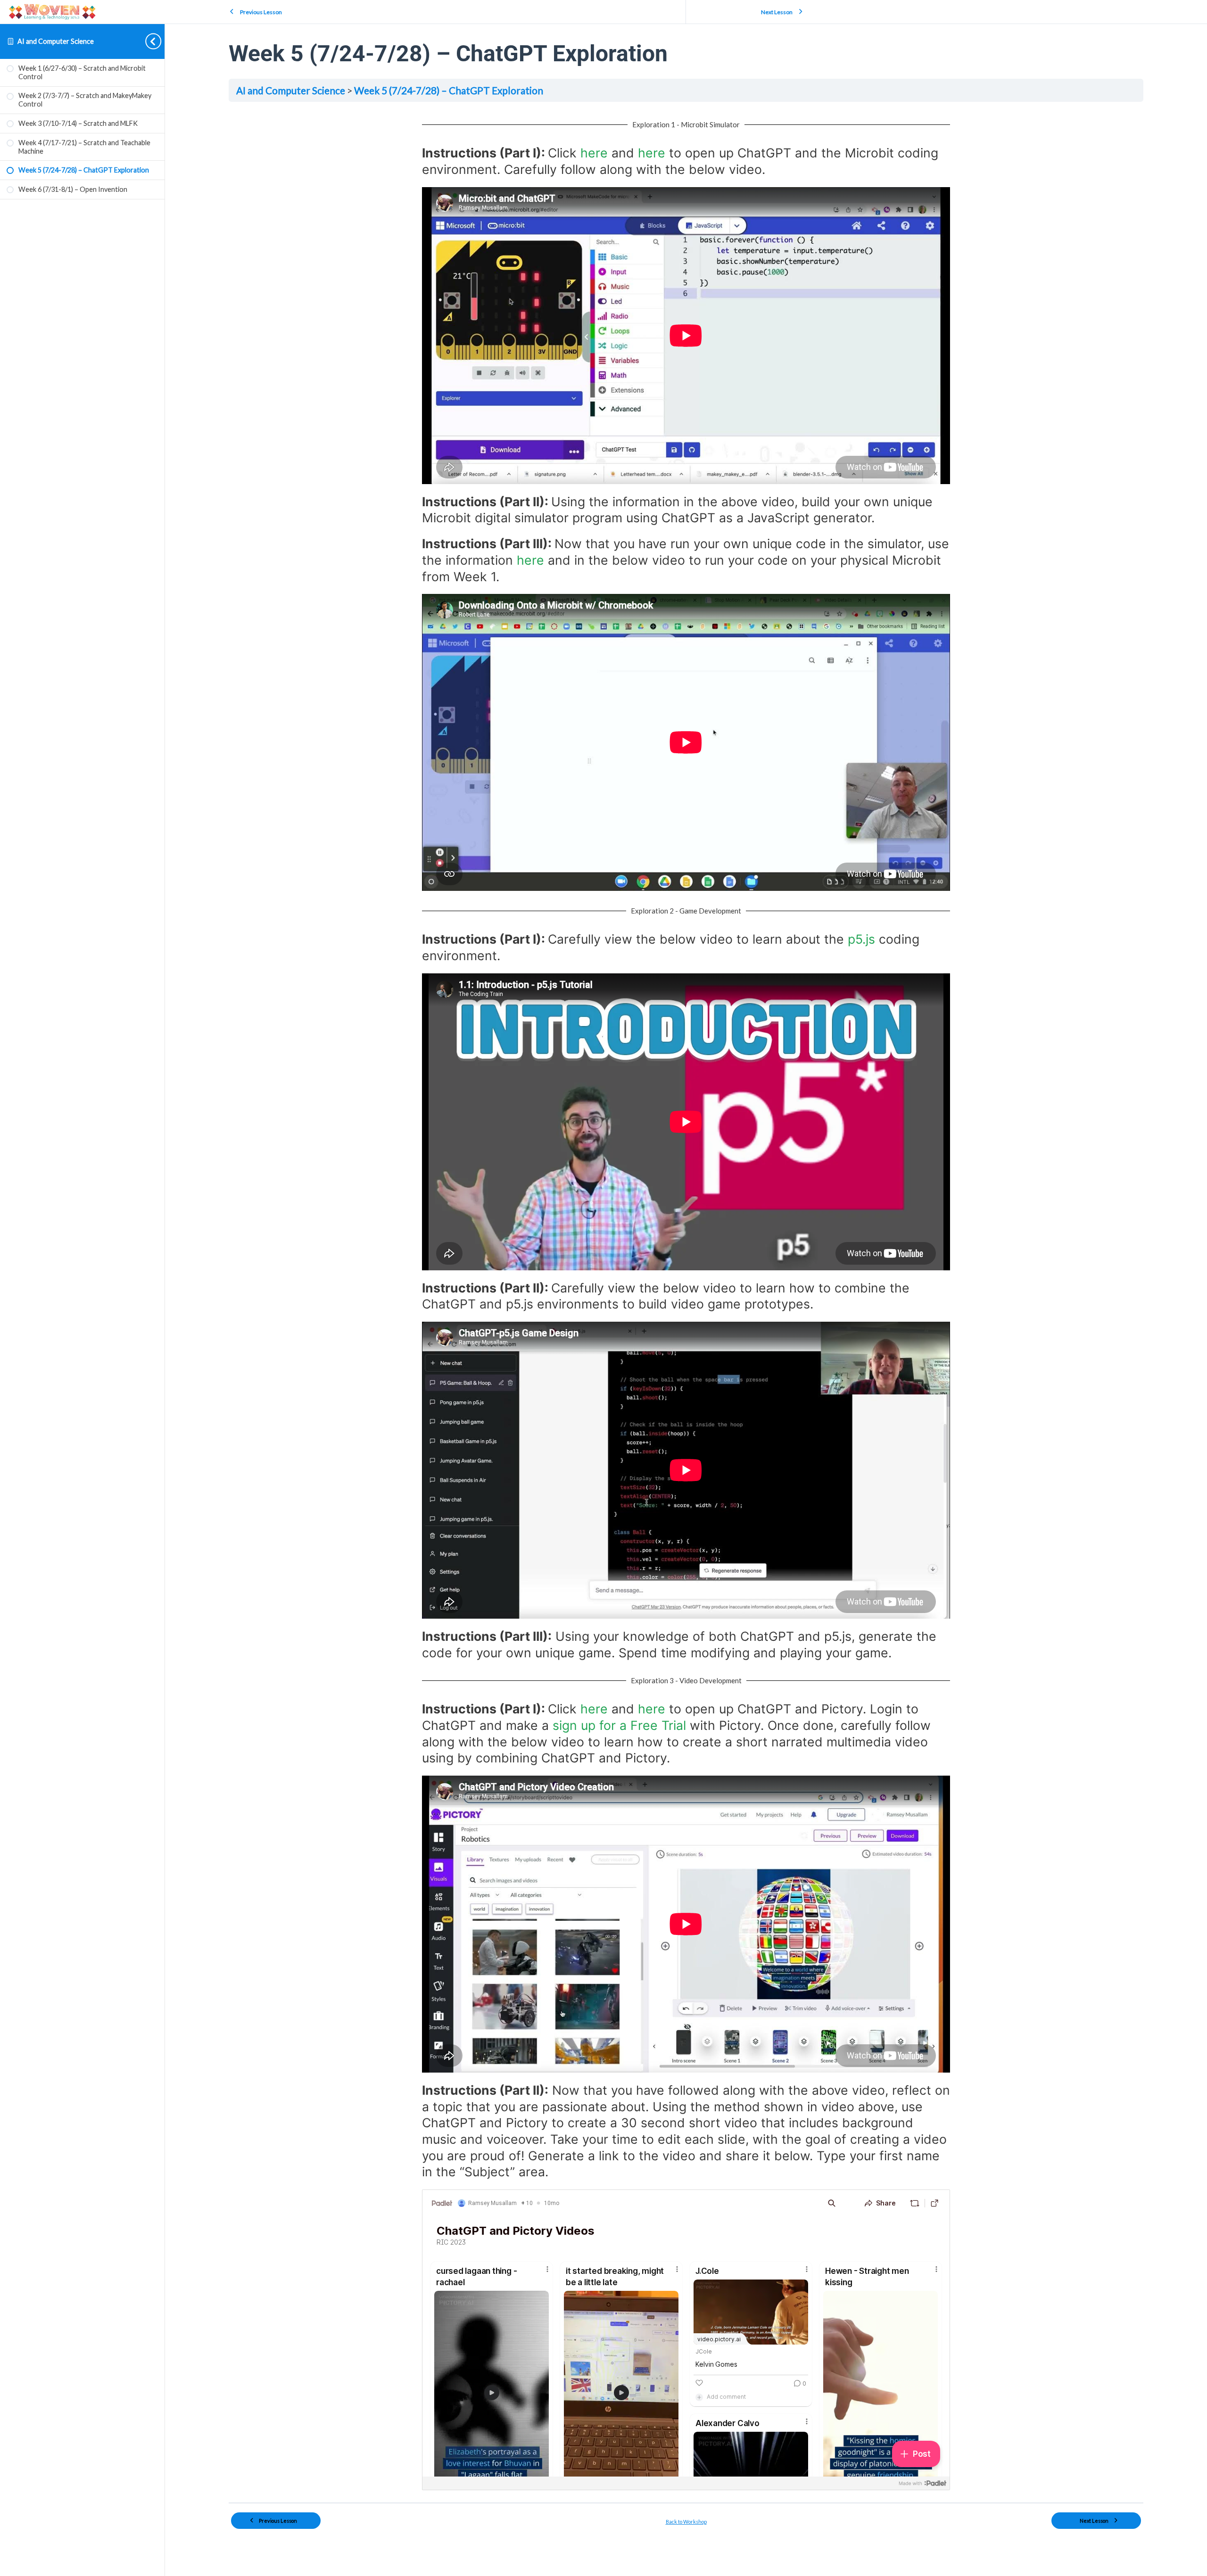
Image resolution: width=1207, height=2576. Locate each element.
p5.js (861, 939)
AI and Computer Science (56, 41)
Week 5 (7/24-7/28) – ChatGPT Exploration (449, 90)
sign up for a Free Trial (619, 1725)
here (594, 153)
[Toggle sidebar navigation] (146, 41)
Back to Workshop (686, 2522)
